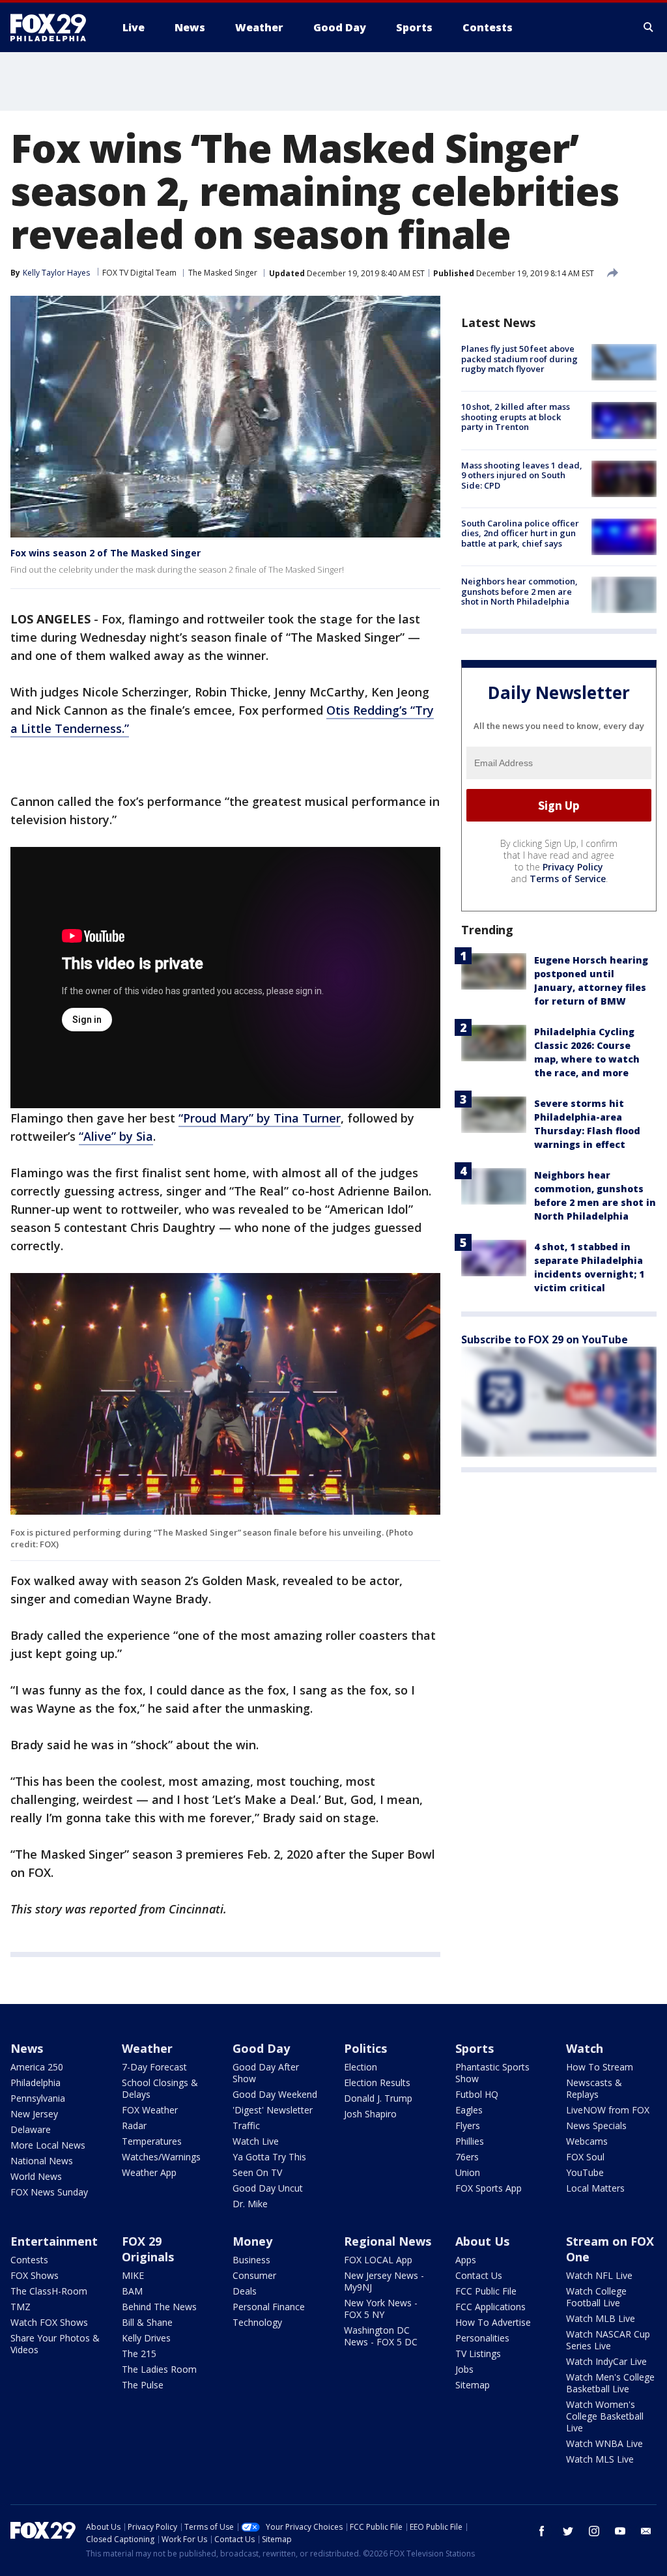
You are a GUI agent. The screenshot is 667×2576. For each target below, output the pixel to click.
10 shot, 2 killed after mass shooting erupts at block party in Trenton (516, 417)
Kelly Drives (146, 2338)
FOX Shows (35, 2275)
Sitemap (473, 2385)
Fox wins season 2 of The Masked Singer (106, 553)
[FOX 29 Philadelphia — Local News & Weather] (53, 27)
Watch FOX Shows (49, 2322)
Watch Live (256, 2141)
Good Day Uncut (268, 2188)
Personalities (482, 2338)
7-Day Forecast (154, 2067)
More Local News (48, 2145)
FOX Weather (150, 2110)
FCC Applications (490, 2307)
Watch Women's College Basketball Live (605, 2416)
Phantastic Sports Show (492, 2073)
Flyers (468, 2125)
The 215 (139, 2354)
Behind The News (159, 2307)
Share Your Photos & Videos (55, 2344)
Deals (245, 2291)
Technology (257, 2322)
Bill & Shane (147, 2322)
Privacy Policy (573, 867)
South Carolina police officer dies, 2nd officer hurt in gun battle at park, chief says (520, 533)
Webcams (587, 2141)
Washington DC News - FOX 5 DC (381, 2336)
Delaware (31, 2129)
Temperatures (152, 2141)
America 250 (37, 2067)
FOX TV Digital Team (139, 273)
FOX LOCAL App (378, 2260)
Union (468, 2172)
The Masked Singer (223, 273)
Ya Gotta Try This (269, 2157)
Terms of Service (568, 879)
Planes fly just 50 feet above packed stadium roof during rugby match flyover (519, 359)
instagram (594, 2531)
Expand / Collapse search (649, 27)
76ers (467, 2157)
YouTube (585, 2172)
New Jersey (34, 2114)
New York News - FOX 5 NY (381, 2309)
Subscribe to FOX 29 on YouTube (545, 1339)
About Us (482, 2241)
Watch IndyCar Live (606, 2361)
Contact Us (479, 2275)
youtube (620, 2531)
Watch (585, 2048)
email (646, 2531)
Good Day (261, 2048)
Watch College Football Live (596, 2297)
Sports (475, 2048)
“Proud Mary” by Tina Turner (260, 1118)
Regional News (388, 2241)
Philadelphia (35, 2082)
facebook (542, 2531)
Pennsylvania (38, 2098)
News (27, 2048)
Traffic (246, 2125)
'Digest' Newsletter (273, 2110)
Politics (365, 2048)
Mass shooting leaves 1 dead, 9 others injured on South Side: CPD (522, 475)
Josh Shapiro (370, 2114)
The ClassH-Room (49, 2291)
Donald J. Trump (378, 2098)
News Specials (596, 2125)
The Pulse (143, 2385)
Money (252, 2241)
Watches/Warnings (161, 2157)
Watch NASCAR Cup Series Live (608, 2340)
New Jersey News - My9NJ (384, 2281)
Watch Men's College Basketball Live (610, 2383)
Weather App (149, 2172)
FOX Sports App (489, 2188)
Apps (466, 2260)
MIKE (133, 2275)
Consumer (254, 2275)
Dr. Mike (250, 2204)
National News (42, 2161)
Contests (29, 2260)
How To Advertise (493, 2322)
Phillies (470, 2141)
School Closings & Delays (160, 2088)
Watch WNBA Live (604, 2443)
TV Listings (478, 2354)
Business (251, 2260)
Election (361, 2067)
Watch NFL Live (599, 2275)
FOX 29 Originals (148, 2249)
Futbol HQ (477, 2094)
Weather (147, 2048)
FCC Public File (486, 2291)
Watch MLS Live (600, 2459)
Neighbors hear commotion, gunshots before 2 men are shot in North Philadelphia (519, 591)
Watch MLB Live (601, 2318)
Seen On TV (257, 2172)
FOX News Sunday (49, 2192)
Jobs (464, 2369)
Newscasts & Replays (594, 2088)
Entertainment (54, 2241)
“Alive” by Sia (116, 1136)
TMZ (21, 2307)
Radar (134, 2125)
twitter (568, 2531)
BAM (132, 2291)
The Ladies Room (159, 2369)
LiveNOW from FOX (608, 2110)
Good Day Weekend (275, 2094)
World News (36, 2176)
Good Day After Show (266, 2073)
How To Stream (600, 2067)
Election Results (377, 2082)
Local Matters (595, 2188)
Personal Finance (269, 2307)
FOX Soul (585, 2157)
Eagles (469, 2110)
